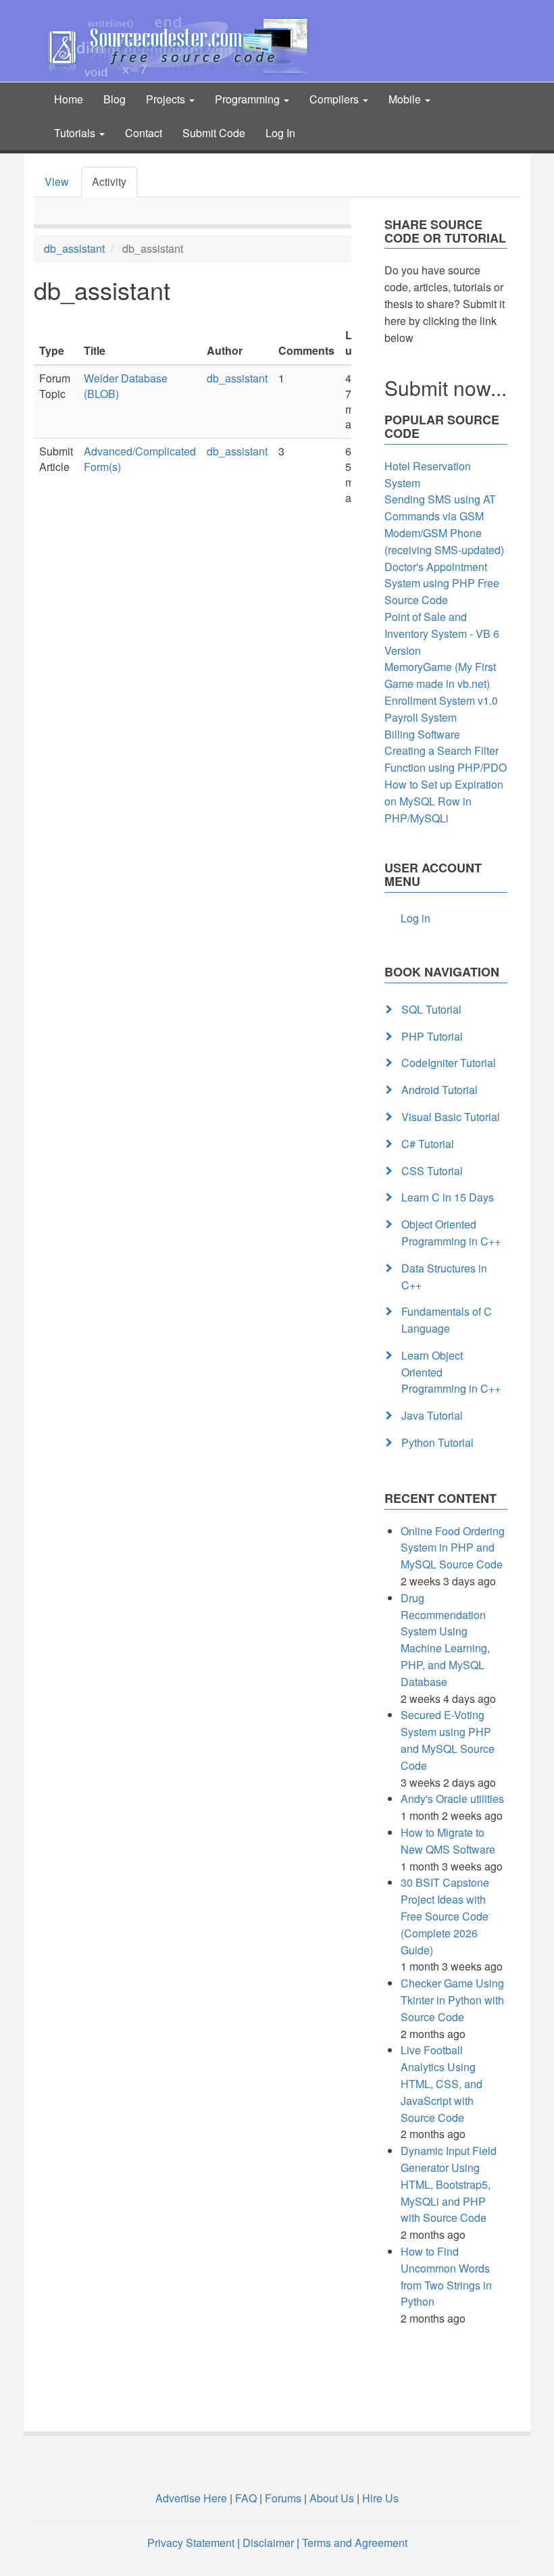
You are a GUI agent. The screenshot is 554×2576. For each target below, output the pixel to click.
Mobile (406, 99)
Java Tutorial (432, 1415)
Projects (167, 99)
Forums (283, 2498)
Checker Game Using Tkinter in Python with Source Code (452, 2000)
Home (69, 99)
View (57, 181)
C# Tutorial (428, 1144)
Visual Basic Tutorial (451, 1117)
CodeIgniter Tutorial (449, 1063)
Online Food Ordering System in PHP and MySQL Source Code (453, 1548)
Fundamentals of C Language (447, 1320)
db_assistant (74, 248)
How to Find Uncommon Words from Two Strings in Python (446, 2276)
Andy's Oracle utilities (452, 1799)
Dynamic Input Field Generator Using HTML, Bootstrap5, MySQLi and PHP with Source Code (449, 2184)
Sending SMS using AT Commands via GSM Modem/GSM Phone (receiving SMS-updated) (444, 524)
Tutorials (76, 133)
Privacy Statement (191, 2543)
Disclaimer (268, 2543)
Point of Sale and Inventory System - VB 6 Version (442, 634)
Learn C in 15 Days (448, 1197)
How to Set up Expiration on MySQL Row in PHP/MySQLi (444, 801)
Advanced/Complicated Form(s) (140, 459)
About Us (332, 2498)
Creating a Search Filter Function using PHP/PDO (446, 759)
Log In (280, 133)
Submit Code (214, 133)
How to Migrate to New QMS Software (448, 1841)
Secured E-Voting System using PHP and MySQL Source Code (448, 1740)
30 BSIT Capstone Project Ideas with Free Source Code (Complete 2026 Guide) (445, 1916)
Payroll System (421, 717)
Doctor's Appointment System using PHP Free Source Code (442, 584)
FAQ (246, 2498)
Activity (109, 181)
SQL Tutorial (431, 1009)
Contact (144, 133)
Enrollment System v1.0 (441, 700)
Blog (115, 99)
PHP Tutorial (432, 1036)
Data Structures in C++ (444, 1277)
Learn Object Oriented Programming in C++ (451, 1372)
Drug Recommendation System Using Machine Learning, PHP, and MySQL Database (445, 1640)
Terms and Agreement (355, 2543)
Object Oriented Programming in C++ (451, 1233)
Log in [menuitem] (415, 918)
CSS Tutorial (432, 1171)
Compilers (335, 99)
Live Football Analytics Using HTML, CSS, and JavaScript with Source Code (442, 2083)
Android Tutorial (439, 1090)
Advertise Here (191, 2498)
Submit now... (446, 388)
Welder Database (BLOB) (126, 386)
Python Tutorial (437, 1442)
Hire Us (379, 2498)
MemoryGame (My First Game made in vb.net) (440, 675)
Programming (249, 99)
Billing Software (422, 734)
